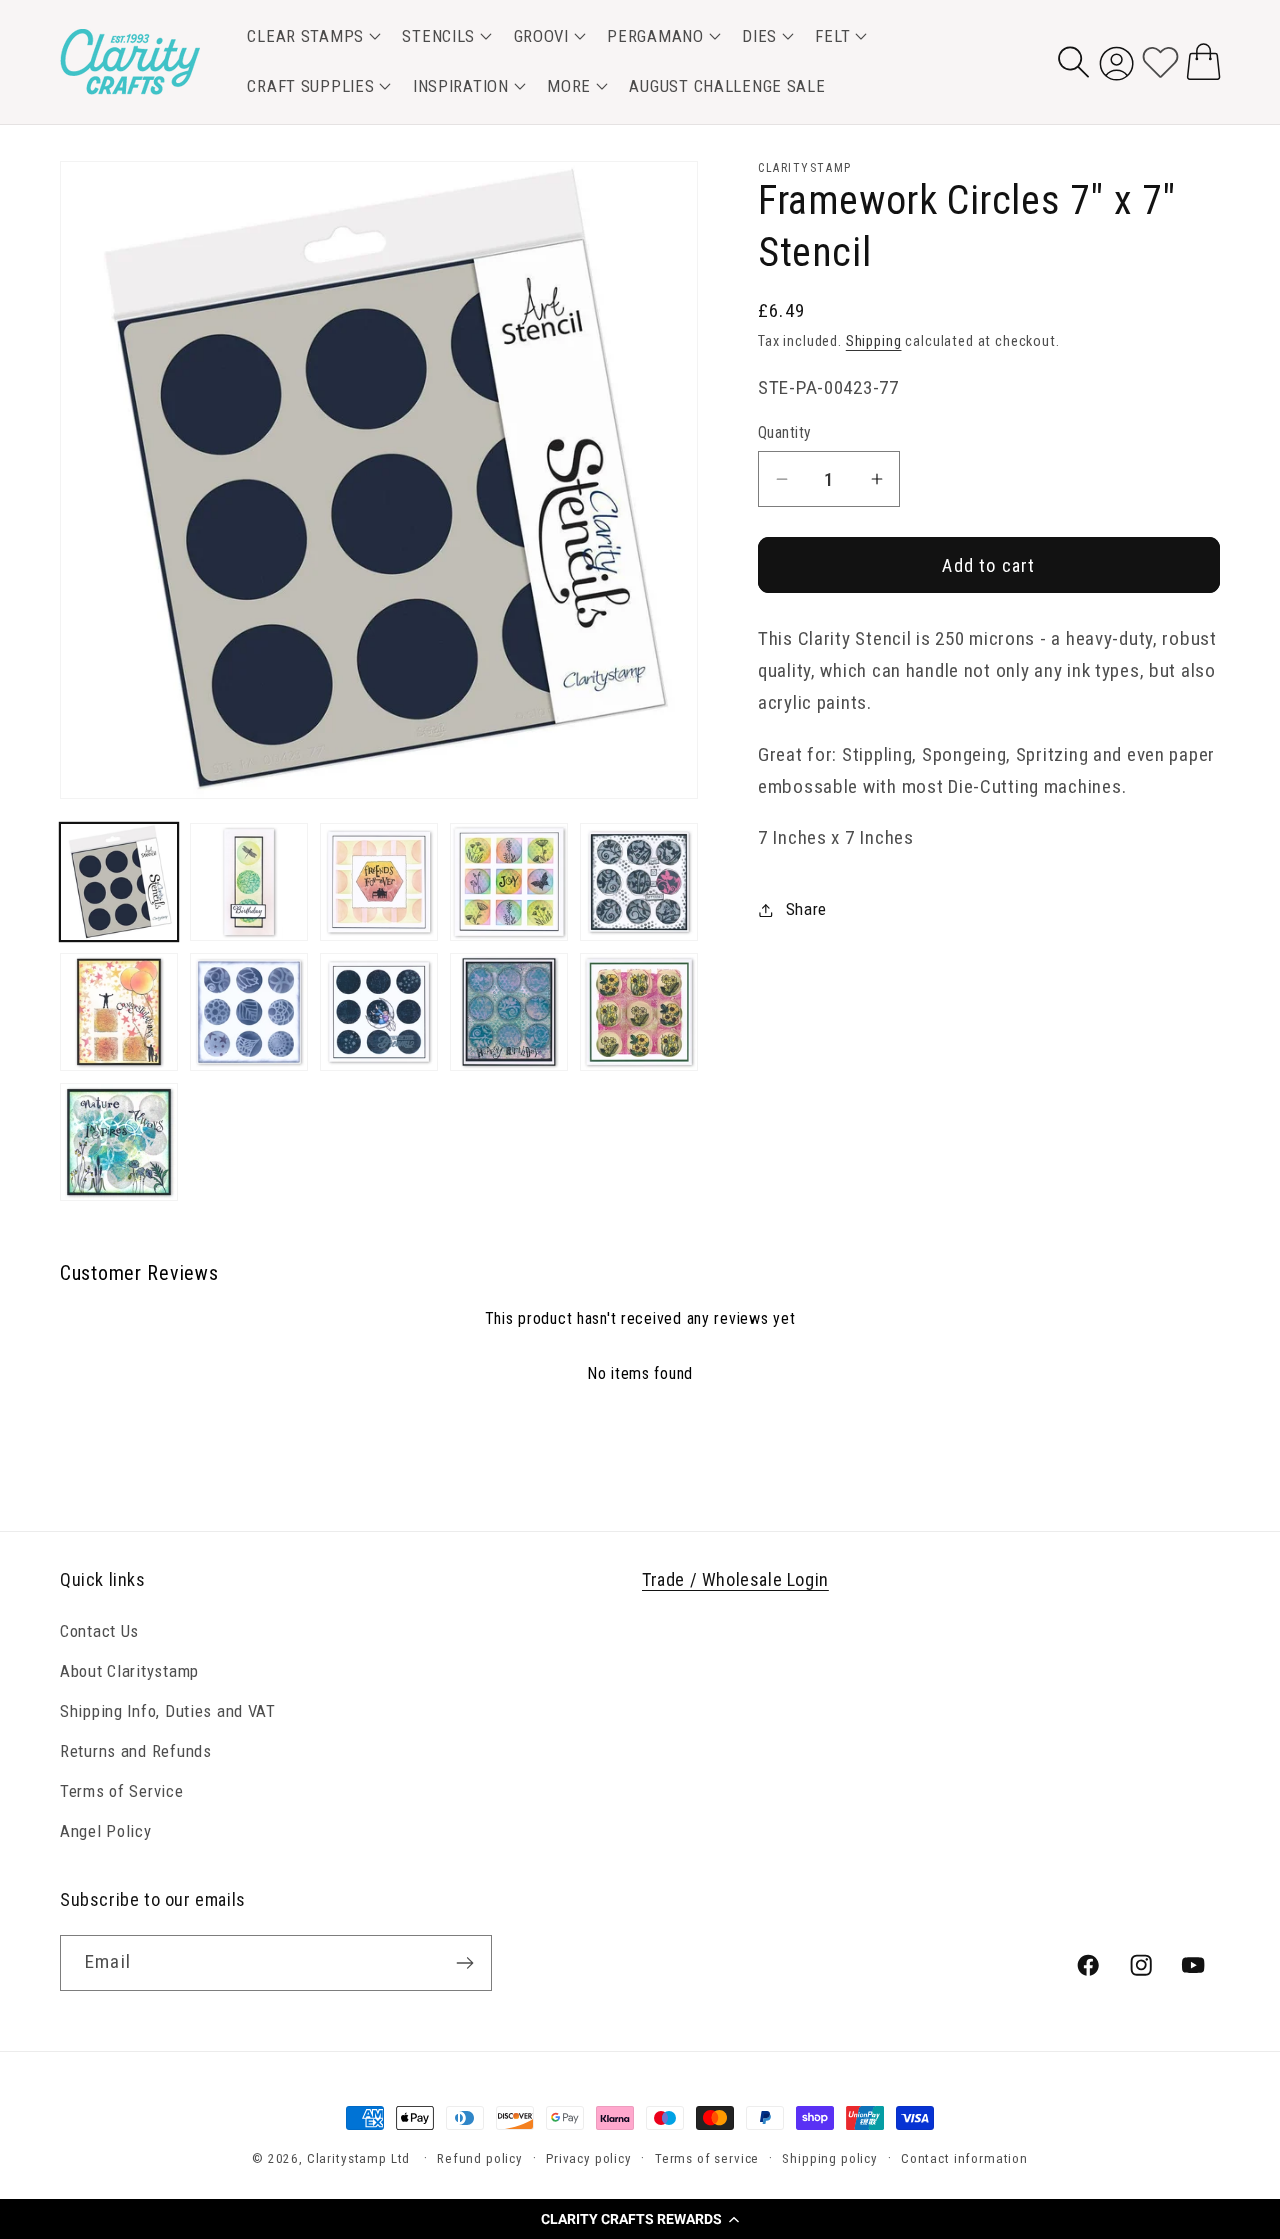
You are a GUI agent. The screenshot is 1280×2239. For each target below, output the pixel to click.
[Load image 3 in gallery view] (379, 882)
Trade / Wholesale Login (735, 1579)
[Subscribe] (464, 1963)
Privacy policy (589, 2158)
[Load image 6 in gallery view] (119, 1012)
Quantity (785, 433)
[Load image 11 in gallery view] (119, 1142)
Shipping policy (830, 2158)
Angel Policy (106, 1831)
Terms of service (707, 2158)
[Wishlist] (1160, 61)
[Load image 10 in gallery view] (639, 1012)
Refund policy (480, 2158)
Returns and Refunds (136, 1751)
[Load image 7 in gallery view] (249, 1012)
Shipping (874, 341)
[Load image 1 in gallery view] (119, 882)
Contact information (964, 2158)
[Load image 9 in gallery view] (509, 1012)
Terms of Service (122, 1791)
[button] (640, 2219)
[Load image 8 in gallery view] (379, 1012)
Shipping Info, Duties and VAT (168, 1711)
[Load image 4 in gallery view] (509, 882)
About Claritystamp (129, 1671)
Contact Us (99, 1631)
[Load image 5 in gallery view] (639, 882)
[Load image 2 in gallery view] (249, 882)
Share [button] (806, 909)
